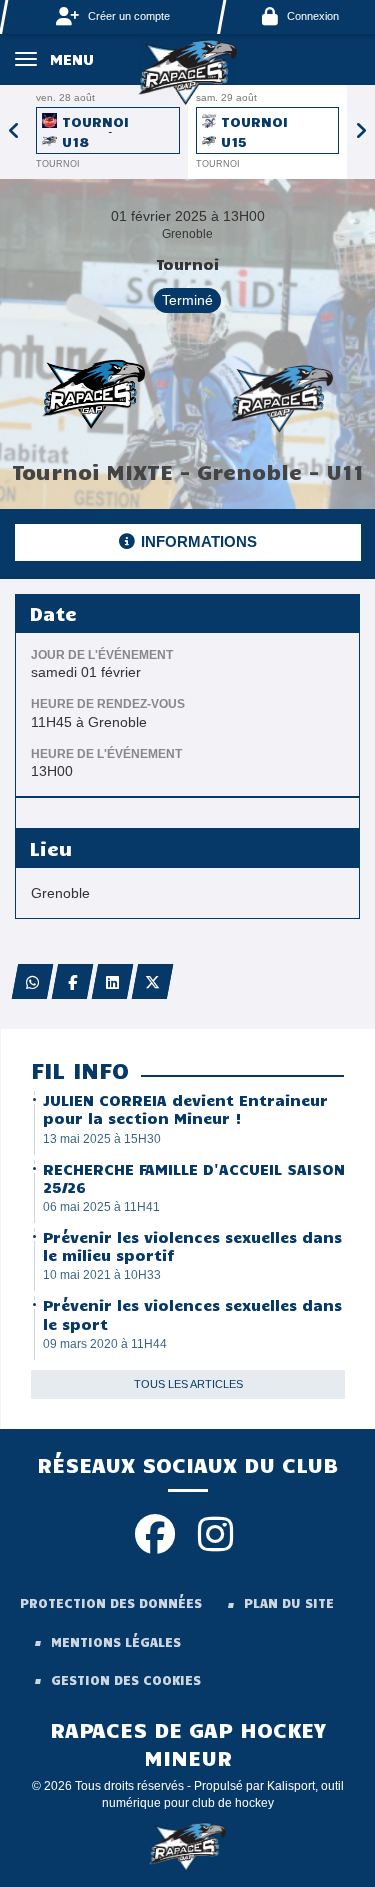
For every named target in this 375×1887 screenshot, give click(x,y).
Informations (199, 541)
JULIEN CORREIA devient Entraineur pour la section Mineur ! (185, 1109)
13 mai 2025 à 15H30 (102, 1139)
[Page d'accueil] (188, 71)
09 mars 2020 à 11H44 (105, 1344)
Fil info (80, 1069)
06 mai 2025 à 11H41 (101, 1207)
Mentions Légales (116, 1642)
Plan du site (289, 1603)
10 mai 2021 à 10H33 (102, 1275)
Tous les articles (188, 1384)
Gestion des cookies (126, 1680)
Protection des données (111, 1603)
